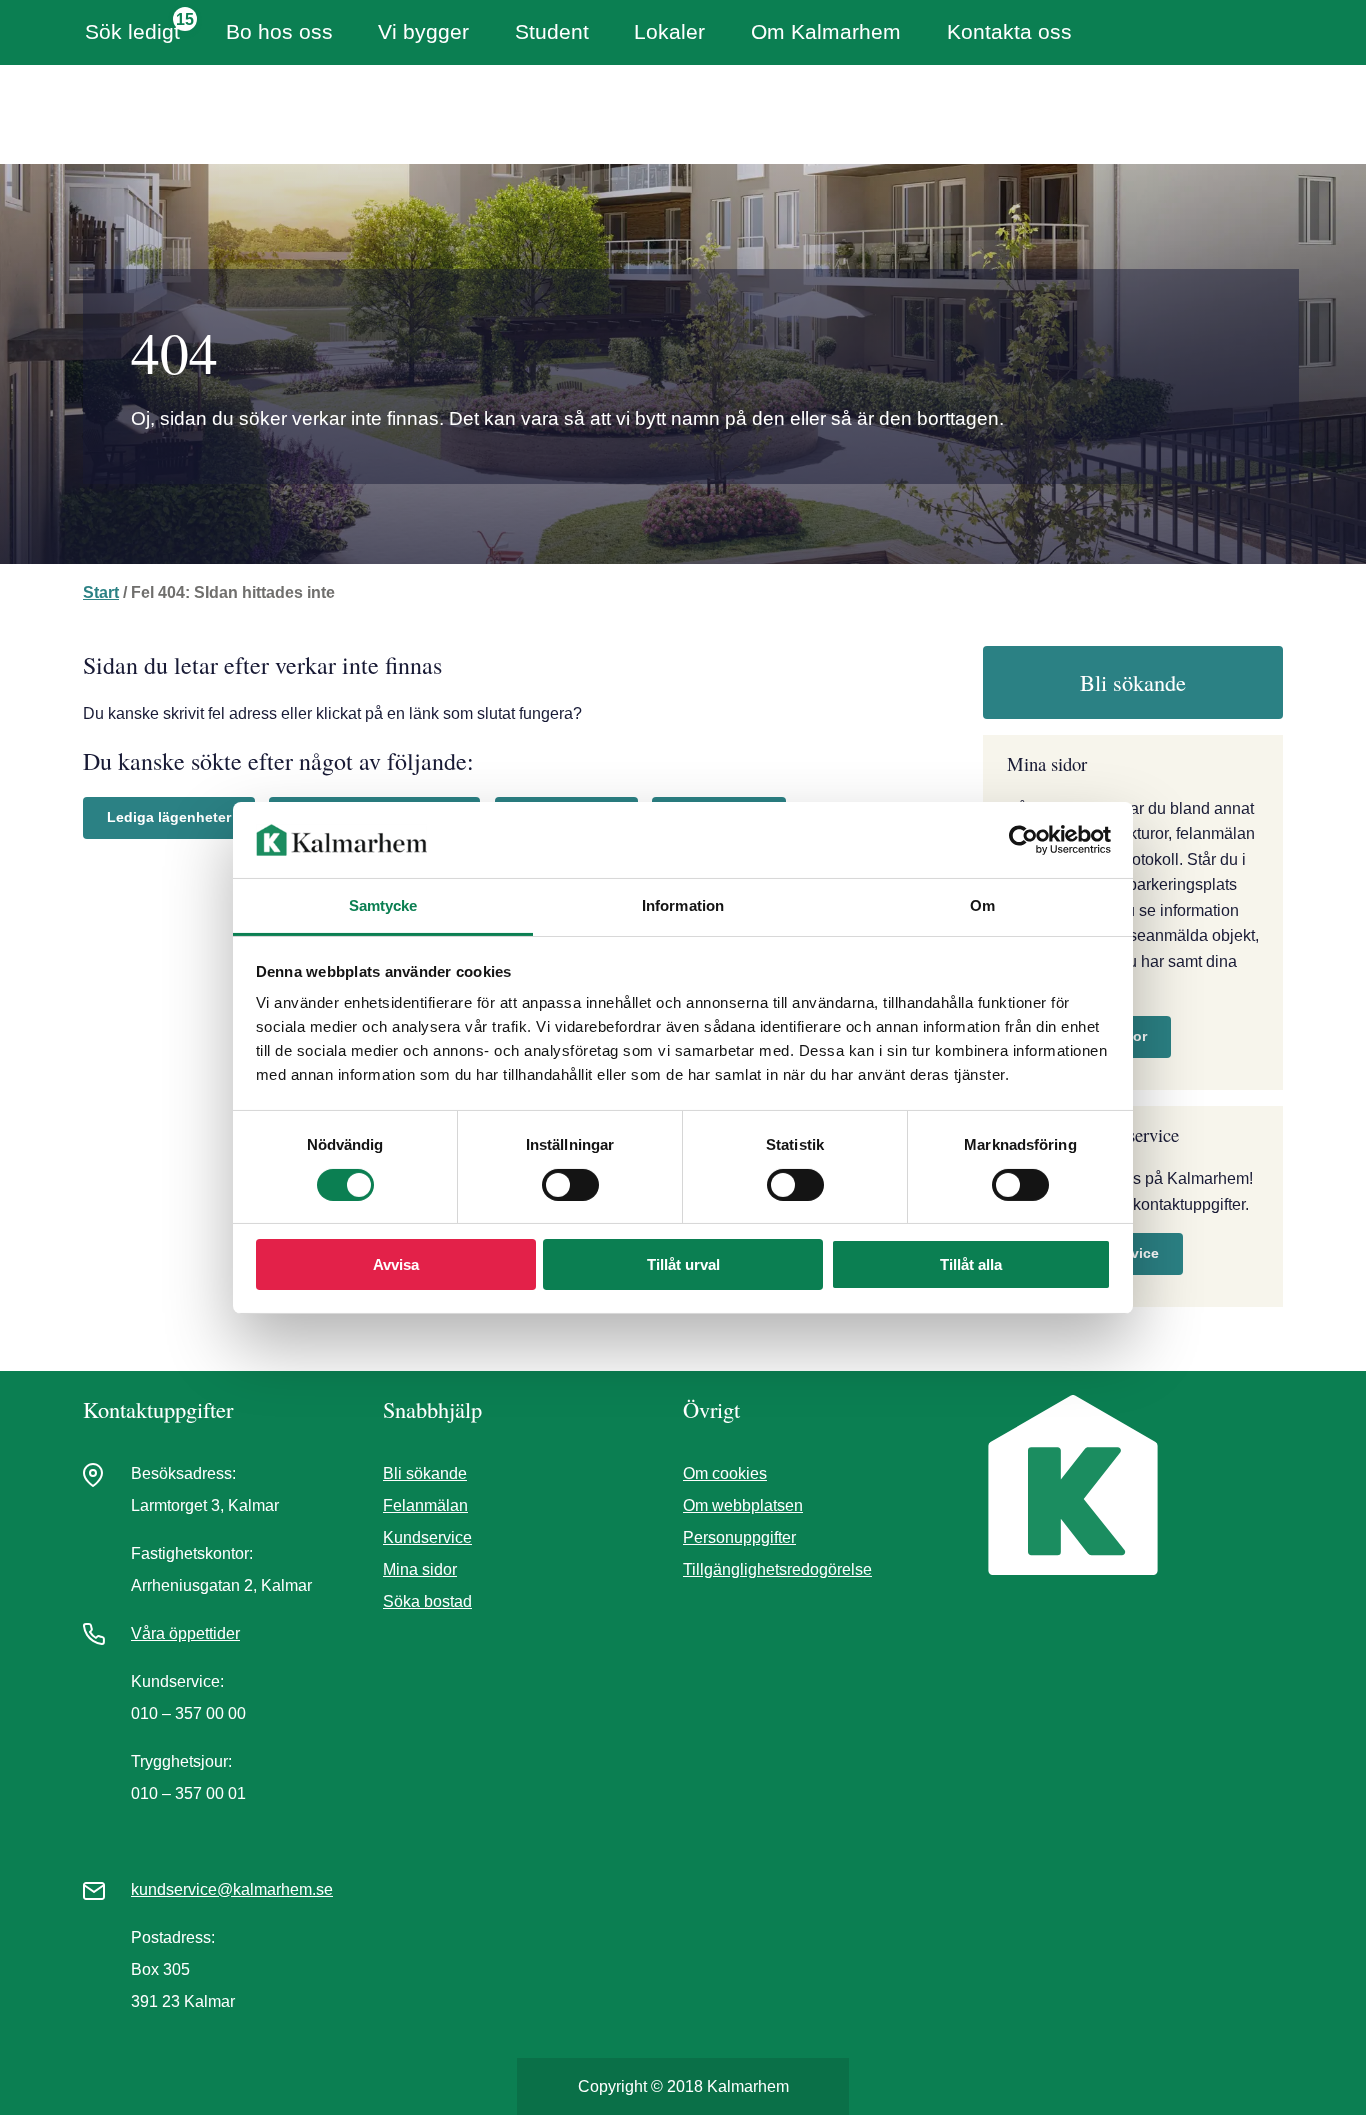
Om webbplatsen (743, 1505)
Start (101, 592)
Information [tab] (683, 905)
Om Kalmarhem (826, 31)
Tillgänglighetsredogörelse (777, 1569)
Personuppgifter (739, 1537)
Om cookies (725, 1473)
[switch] (570, 1185)
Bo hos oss (279, 31)
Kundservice (427, 1537)
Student (552, 31)
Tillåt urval (683, 1264)
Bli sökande (1133, 682)
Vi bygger (423, 31)
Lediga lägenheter (169, 817)
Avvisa (396, 1264)
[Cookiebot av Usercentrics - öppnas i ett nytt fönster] (1023, 840)
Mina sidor (420, 1569)
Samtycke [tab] (383, 905)
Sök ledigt (132, 31)
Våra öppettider (185, 1633)
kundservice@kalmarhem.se (232, 1889)
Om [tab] (982, 905)
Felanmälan (425, 1505)
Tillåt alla (971, 1264)
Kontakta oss (1009, 31)
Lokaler (669, 31)
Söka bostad (427, 1601)
